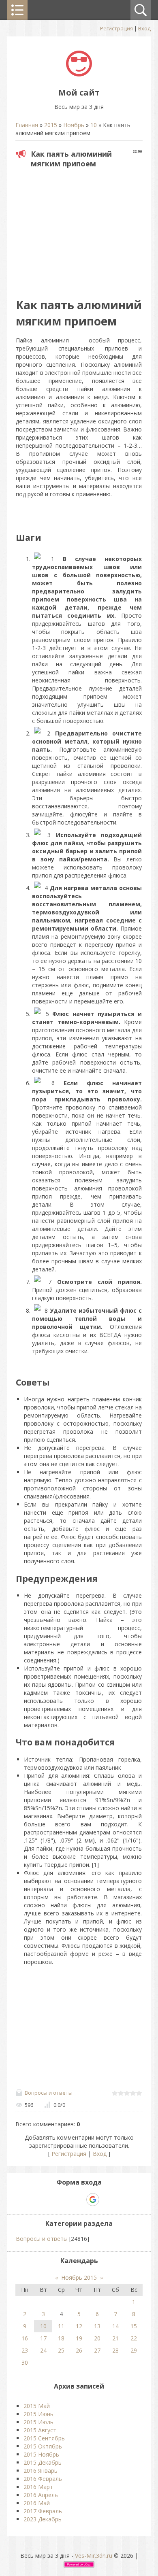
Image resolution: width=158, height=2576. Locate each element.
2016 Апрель (41, 2495)
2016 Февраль (43, 2479)
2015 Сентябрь (44, 2438)
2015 (51, 125)
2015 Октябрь (43, 2446)
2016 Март (38, 2487)
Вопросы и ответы (49, 2093)
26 (79, 2350)
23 (25, 2350)
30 (25, 2362)
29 (134, 2350)
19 (79, 2338)
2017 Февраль (43, 2511)
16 (25, 2338)
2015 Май (37, 2406)
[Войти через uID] (51, 2200)
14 (115, 2326)
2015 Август (40, 2430)
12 (79, 2326)
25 (61, 2350)
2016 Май (37, 2503)
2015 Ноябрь (41, 2454)
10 (94, 125)
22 (134, 2338)
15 (134, 2326)
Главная (27, 125)
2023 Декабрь (43, 2519)
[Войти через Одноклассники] (107, 2200)
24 (43, 2350)
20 (97, 2338)
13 (97, 2326)
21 (115, 2338)
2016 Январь (41, 2471)
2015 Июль (38, 2422)
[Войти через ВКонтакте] (65, 2200)
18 (61, 2338)
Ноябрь (74, 125)
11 (61, 2326)
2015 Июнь (38, 2414)
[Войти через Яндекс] (79, 2200)
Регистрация (116, 28)
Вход (144, 28)
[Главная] (79, 74)
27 (97, 2350)
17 (43, 2338)
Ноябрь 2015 (79, 2277)
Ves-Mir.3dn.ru (94, 2556)
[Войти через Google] (93, 2200)
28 (115, 2350)
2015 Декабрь (43, 2462)
